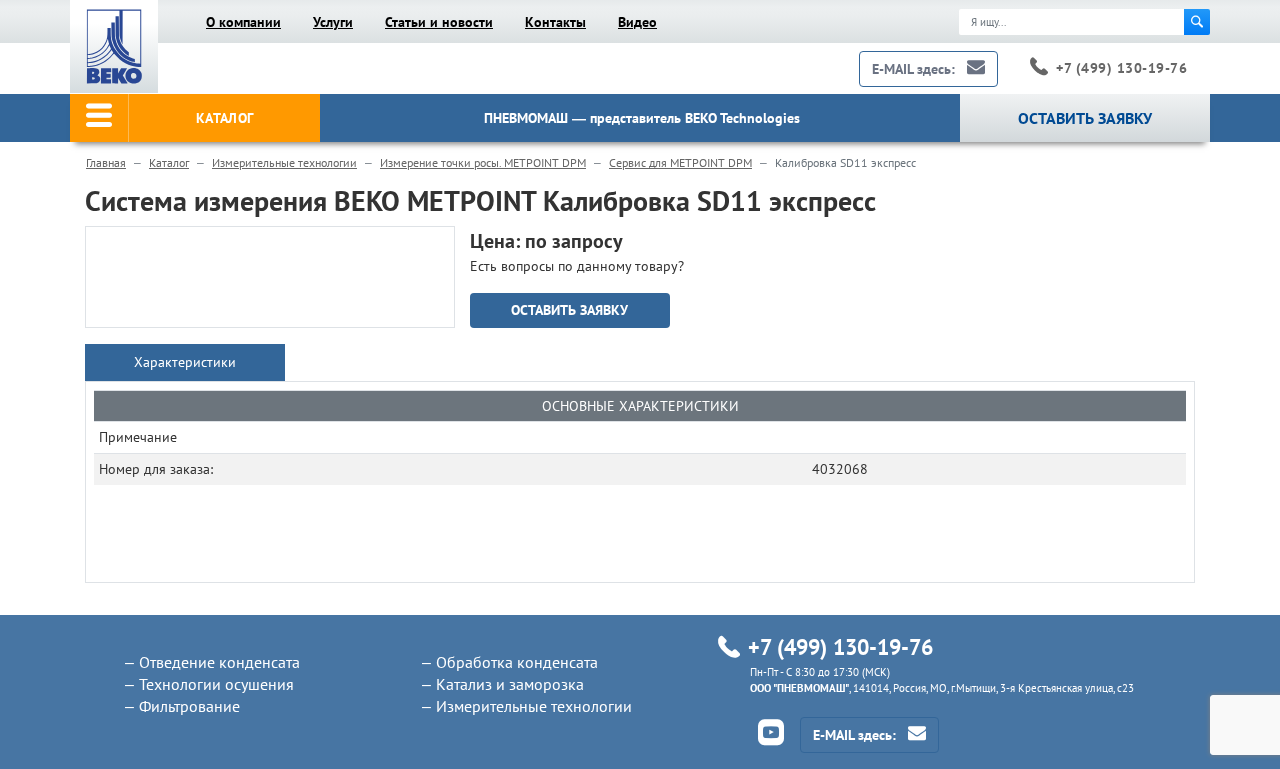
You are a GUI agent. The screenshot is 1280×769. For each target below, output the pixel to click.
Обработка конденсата (517, 662)
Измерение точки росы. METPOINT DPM (483, 162)
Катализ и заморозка (510, 684)
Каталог (169, 162)
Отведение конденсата (219, 662)
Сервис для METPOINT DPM (680, 162)
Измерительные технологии (284, 162)
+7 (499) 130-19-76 (1121, 68)
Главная (106, 162)
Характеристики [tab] (185, 362)
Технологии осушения (216, 684)
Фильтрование (189, 706)
